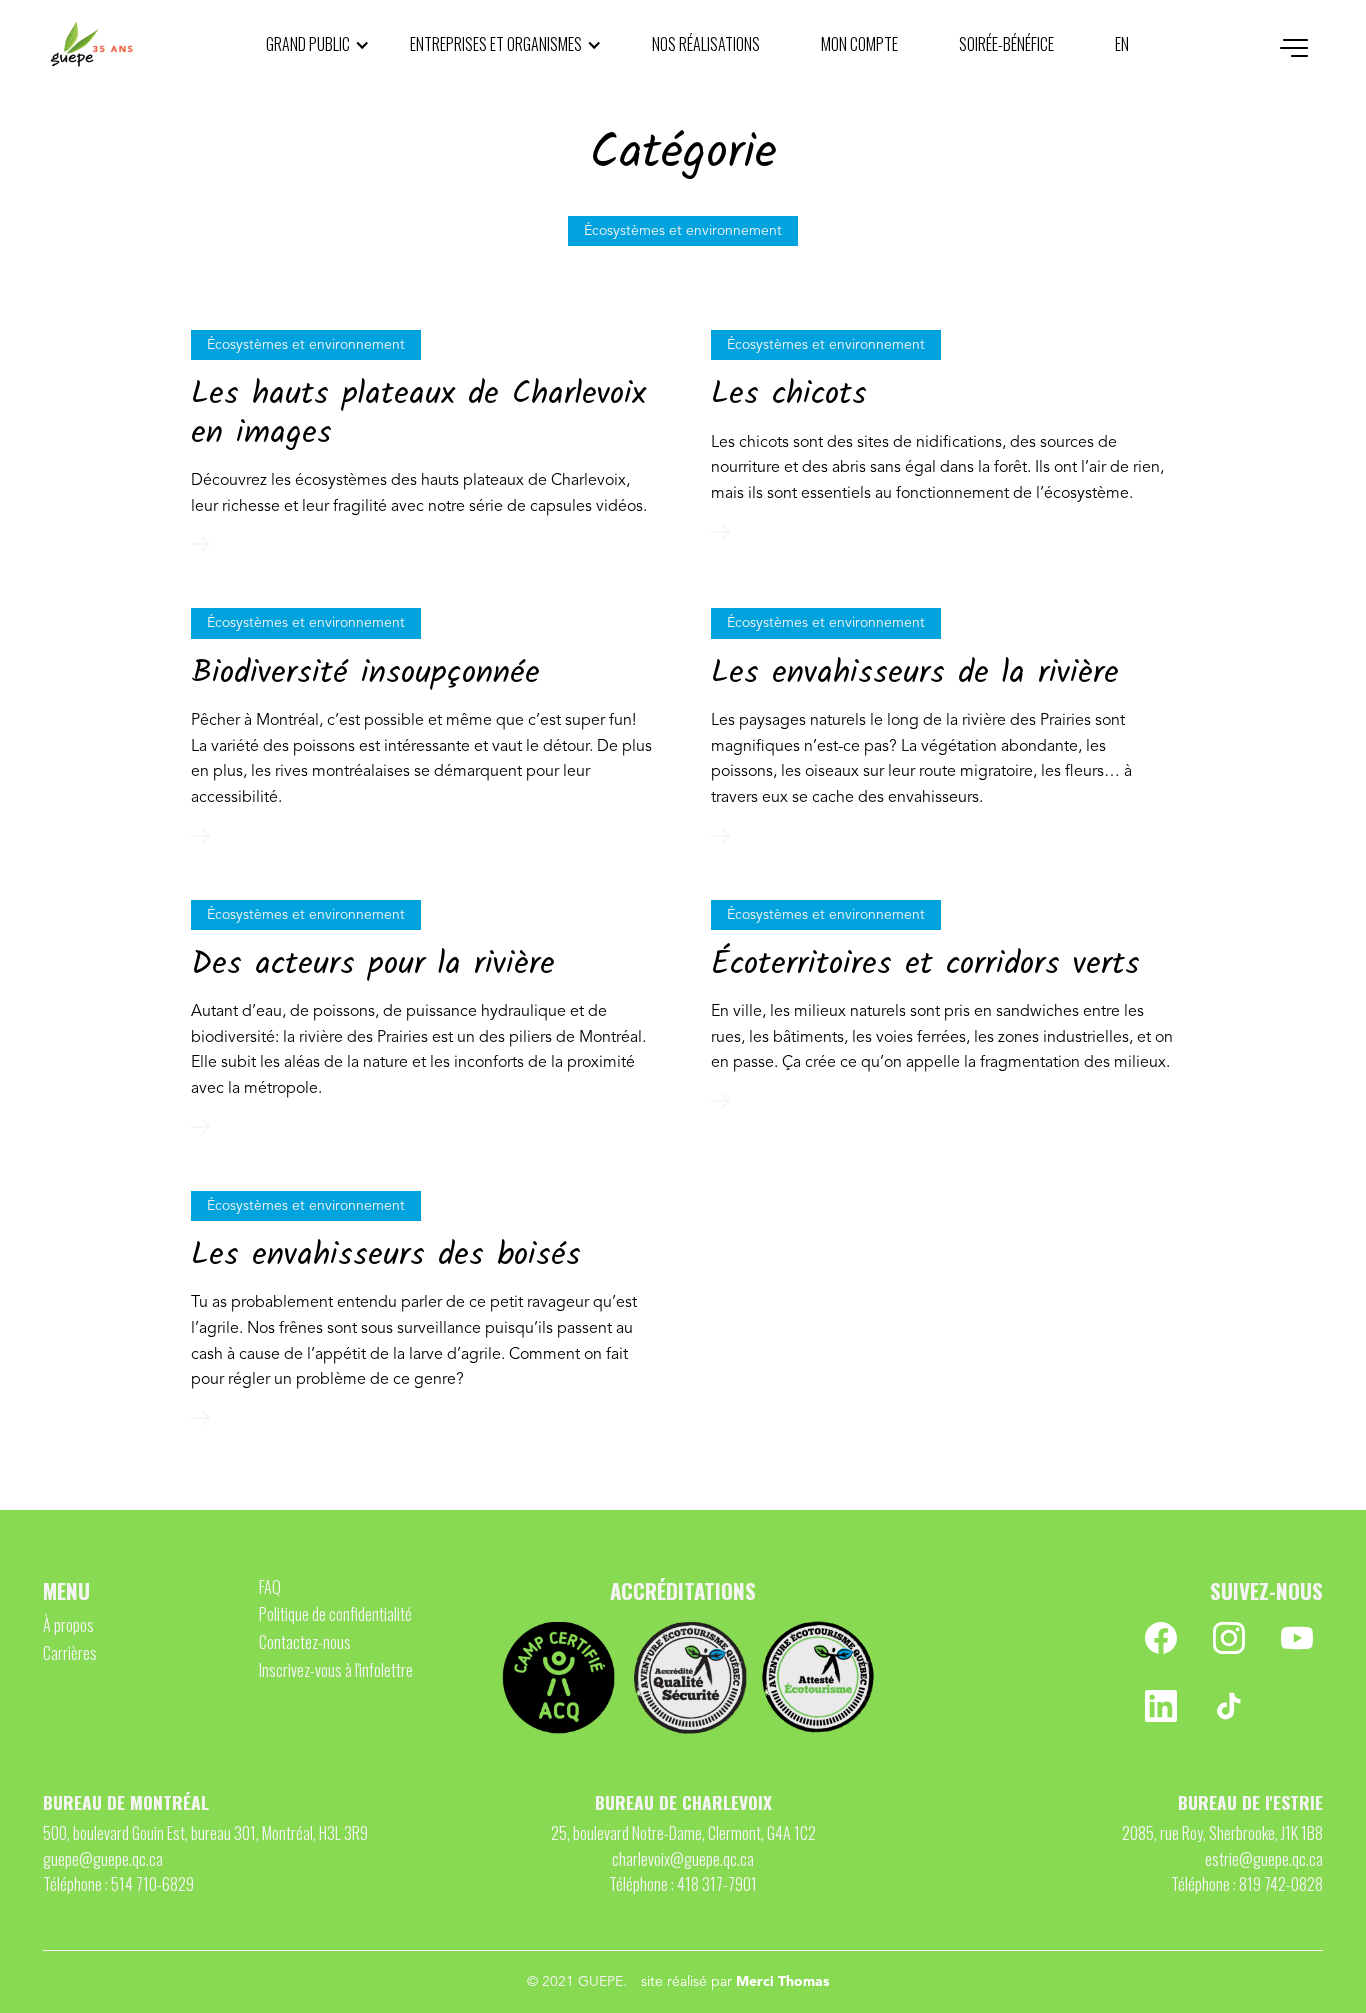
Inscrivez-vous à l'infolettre (336, 1670)
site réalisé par (735, 1982)
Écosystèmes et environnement (306, 345)
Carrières (70, 1653)
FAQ (270, 1587)
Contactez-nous (305, 1642)
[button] (318, 45)
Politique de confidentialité (335, 1614)
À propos (68, 1625)
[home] (92, 45)
